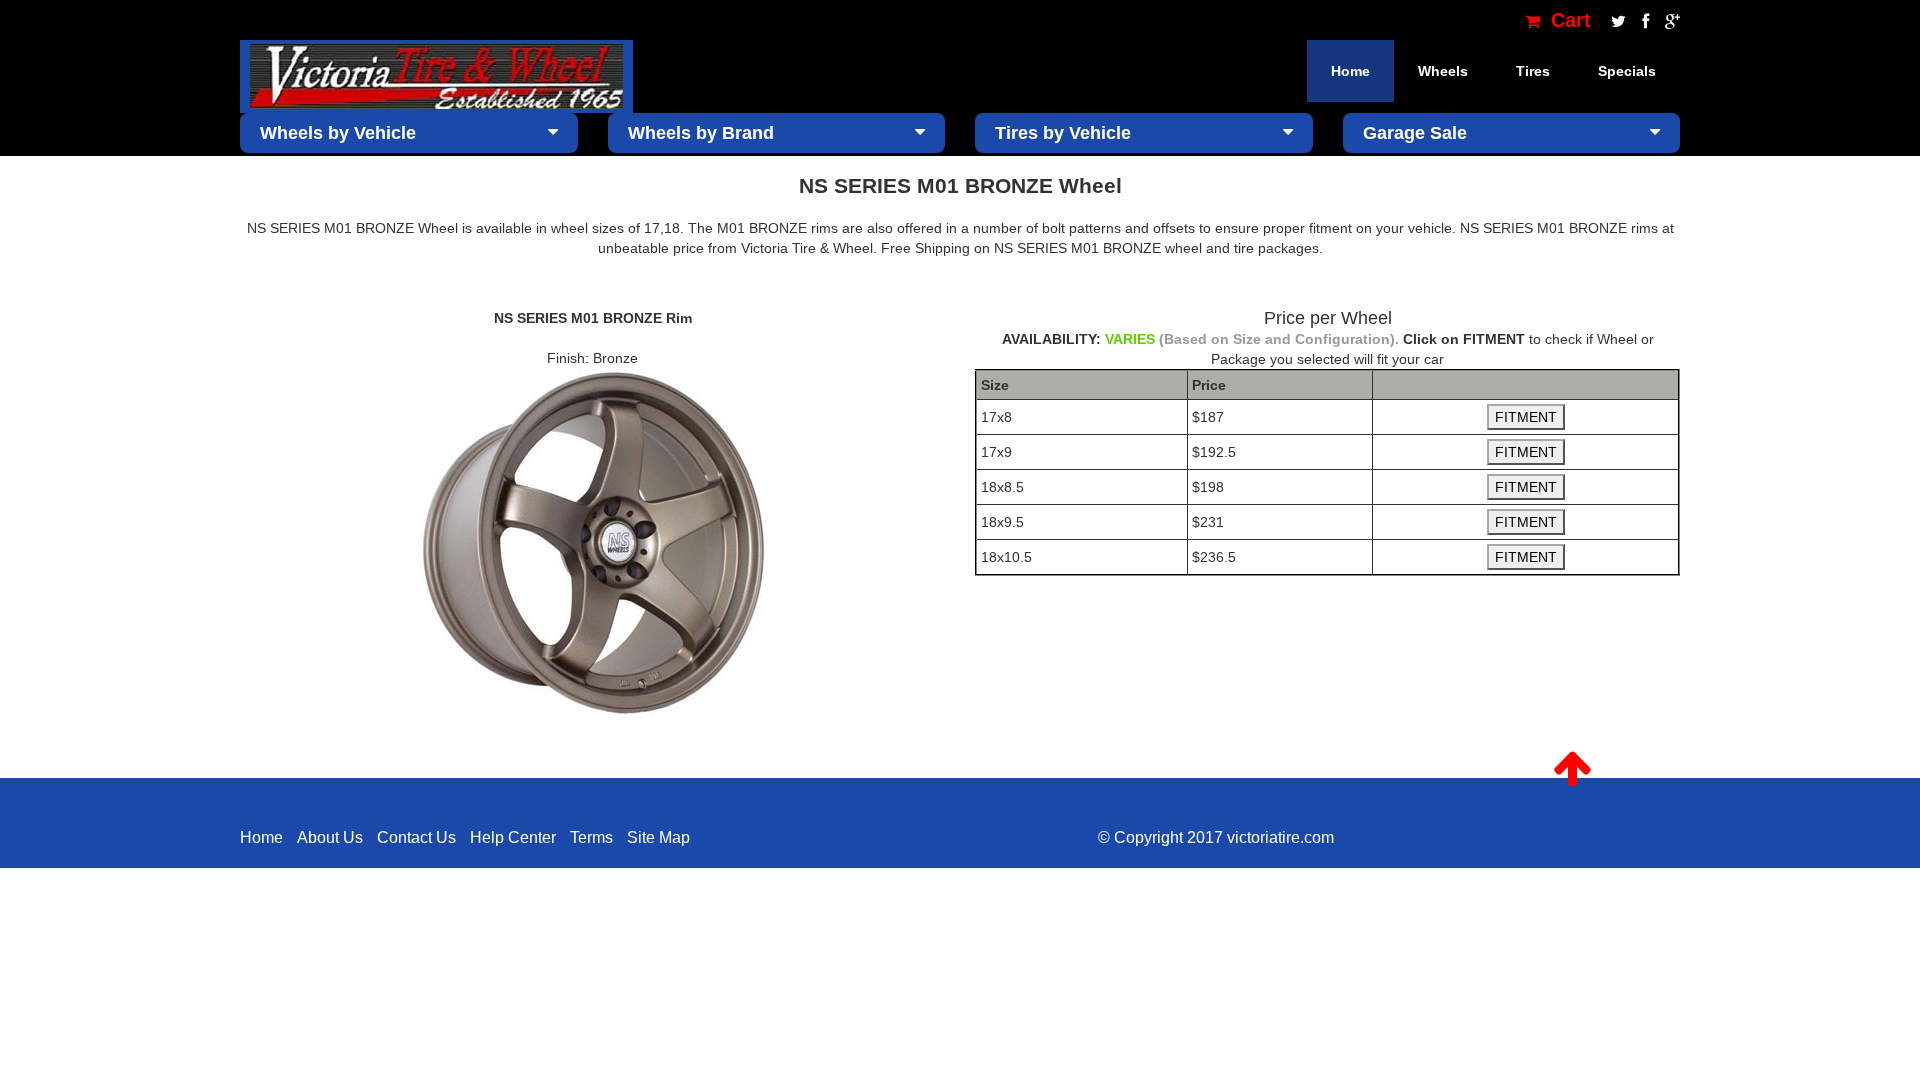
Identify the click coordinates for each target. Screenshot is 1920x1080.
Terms (591, 837)
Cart (1568, 20)
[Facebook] (1643, 20)
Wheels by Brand (701, 133)
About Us (330, 837)
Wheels (1443, 71)
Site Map (658, 837)
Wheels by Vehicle (338, 133)
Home (1350, 71)
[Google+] (1667, 20)
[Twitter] (1616, 20)
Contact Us (416, 837)
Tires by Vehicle (1063, 133)
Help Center (513, 837)
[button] (1572, 769)
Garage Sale (1415, 133)
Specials (1627, 71)
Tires (1533, 71)
